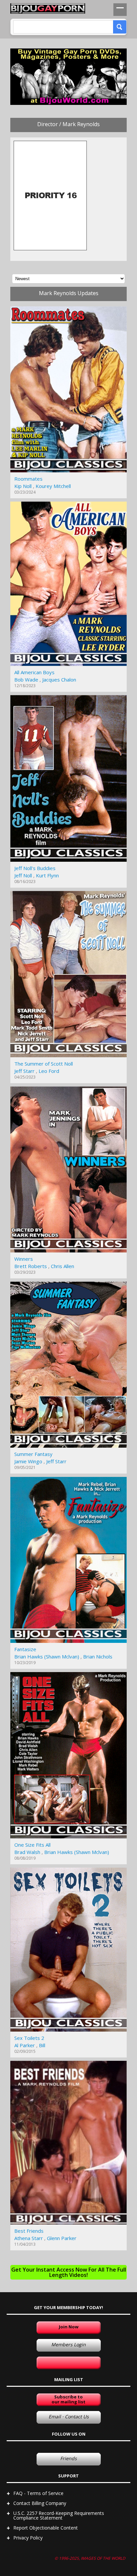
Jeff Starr (24, 1071)
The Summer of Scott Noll (44, 1064)
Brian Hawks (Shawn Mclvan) (47, 1656)
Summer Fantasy (33, 1454)
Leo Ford (49, 1071)
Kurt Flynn (47, 875)
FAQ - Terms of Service (38, 2493)
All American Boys (34, 672)
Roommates (28, 479)
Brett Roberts (31, 1266)
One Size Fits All (32, 1845)
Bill (42, 2045)
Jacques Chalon (59, 680)
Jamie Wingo (28, 1461)
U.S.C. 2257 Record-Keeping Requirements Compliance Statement (59, 2515)
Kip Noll (23, 486)
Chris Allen (63, 1266)
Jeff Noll (23, 875)
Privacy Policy (28, 2538)
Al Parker (25, 2045)
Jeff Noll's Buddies (35, 868)
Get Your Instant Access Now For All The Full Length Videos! (69, 2272)
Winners (24, 1259)
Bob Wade (26, 680)
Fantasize (25, 1649)
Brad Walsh (27, 1852)
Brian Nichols (98, 1656)
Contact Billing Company (40, 2503)
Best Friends (29, 2231)
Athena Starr (29, 2238)
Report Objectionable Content (46, 2528)
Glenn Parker (62, 2238)
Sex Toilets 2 (29, 2038)
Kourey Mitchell (53, 486)
